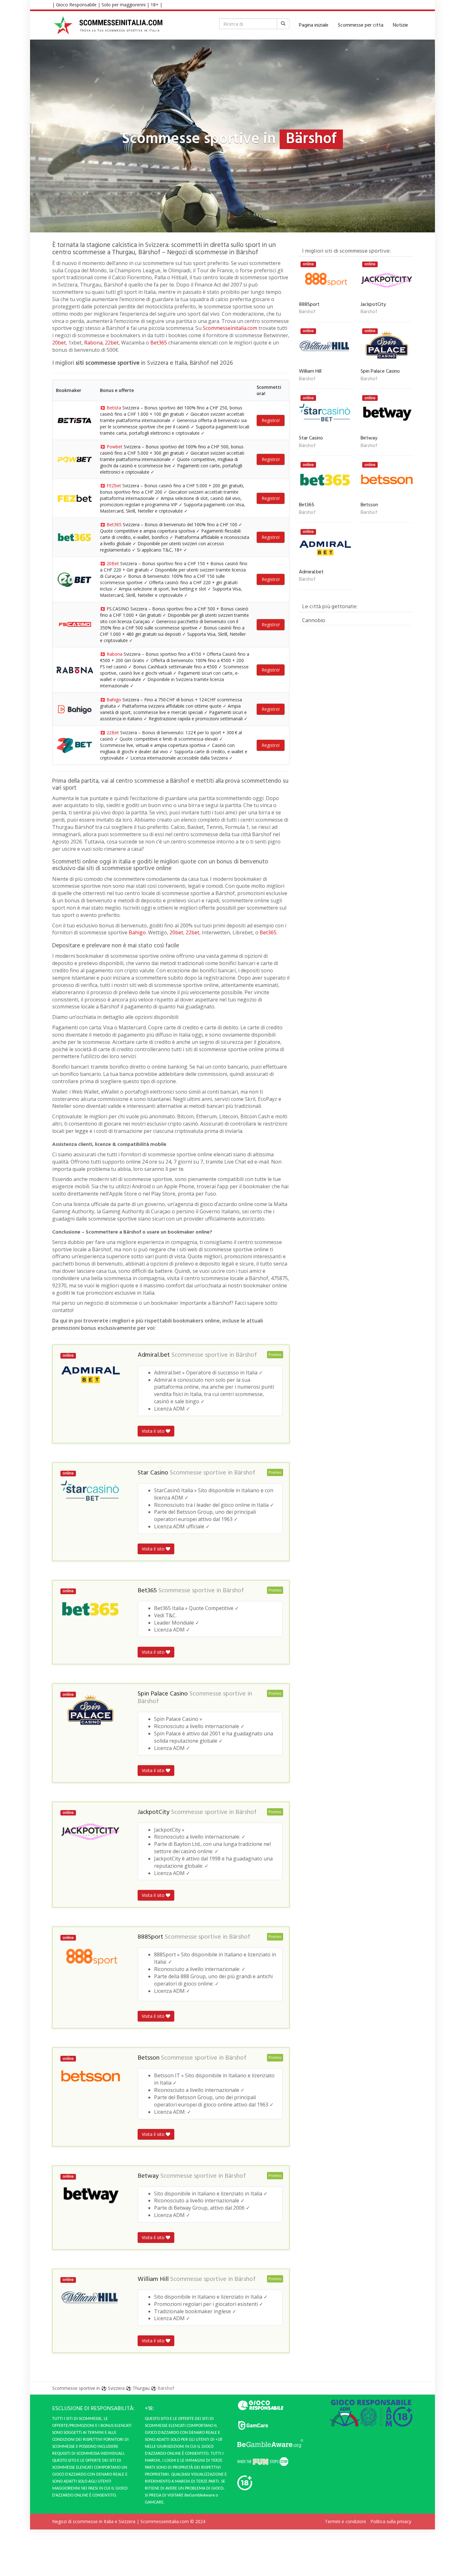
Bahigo (114, 700)
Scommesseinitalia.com (230, 328)
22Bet (113, 732)
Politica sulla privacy (391, 2521)
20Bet (113, 563)
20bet (59, 343)
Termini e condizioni (345, 2521)
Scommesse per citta (361, 25)
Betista (114, 408)
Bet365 (159, 343)
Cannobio (314, 620)
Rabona (93, 343)
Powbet (115, 447)
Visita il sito (154, 1431)
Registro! (271, 420)
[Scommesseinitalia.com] (108, 25)
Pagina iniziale (314, 25)
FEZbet (114, 486)
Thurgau (141, 2388)
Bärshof (246, 1355)
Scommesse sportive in (76, 2388)
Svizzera (116, 2388)
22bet (112, 343)
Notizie (400, 25)
